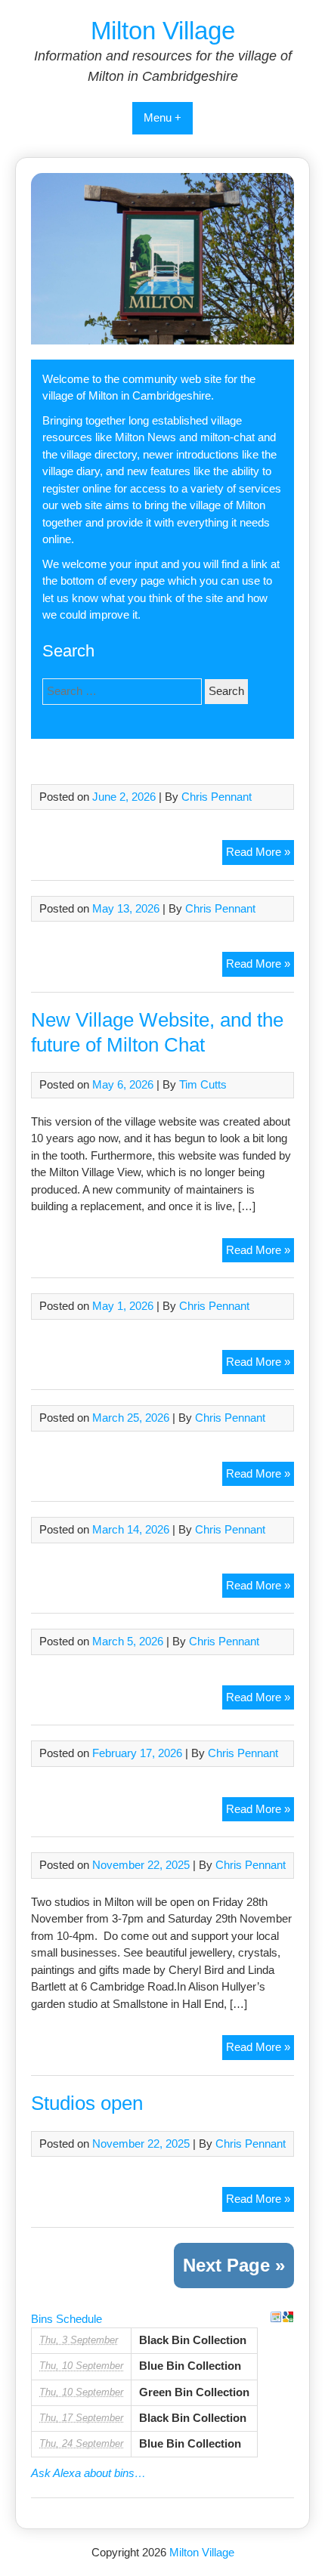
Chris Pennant (217, 797)
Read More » (258, 852)
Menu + (162, 117)
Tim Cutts (203, 1084)
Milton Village (163, 31)
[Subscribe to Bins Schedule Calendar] (276, 2317)
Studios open (87, 2103)
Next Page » (234, 2265)
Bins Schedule (67, 2319)
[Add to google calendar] (288, 2317)
